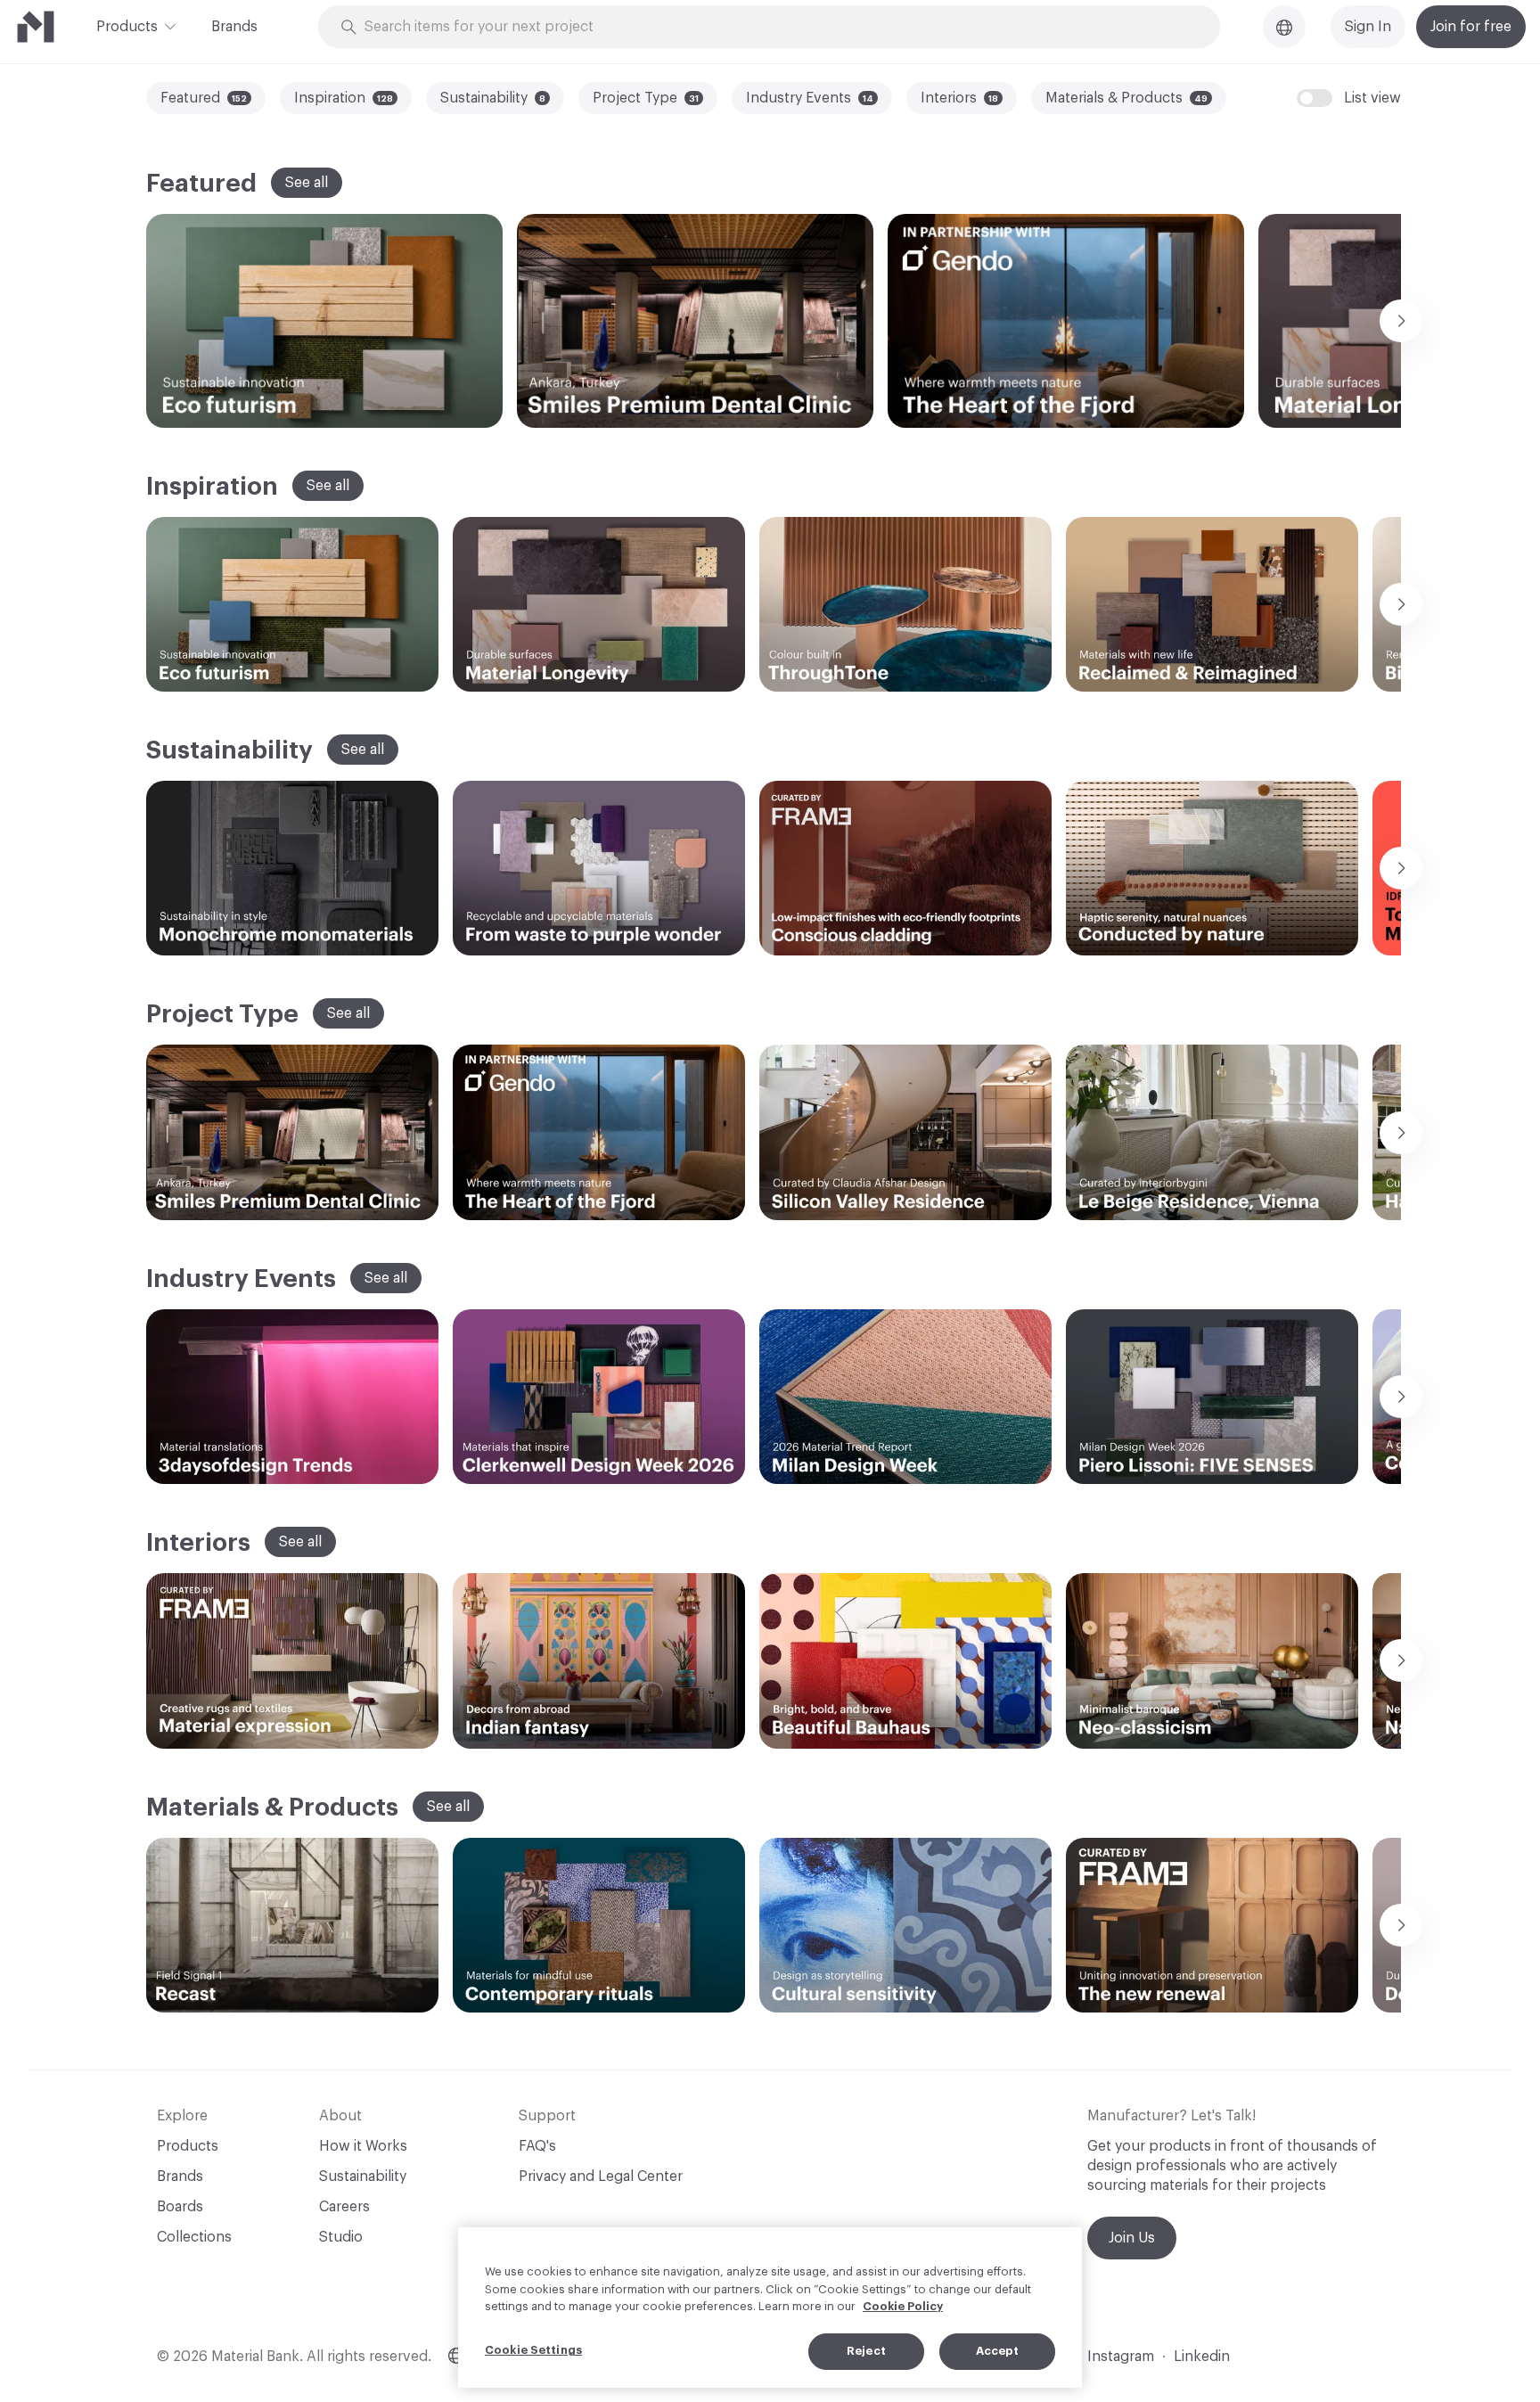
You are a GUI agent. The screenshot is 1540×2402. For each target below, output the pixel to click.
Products (127, 27)
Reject (866, 2351)
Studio (341, 2237)
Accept (998, 2351)
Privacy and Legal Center (601, 2177)
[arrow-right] (1401, 321)
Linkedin (1202, 2357)
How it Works (363, 2146)
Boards (180, 2207)
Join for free (1471, 27)
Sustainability (363, 2177)
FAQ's (537, 2146)
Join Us (1132, 2238)
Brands (234, 27)
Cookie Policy (903, 2306)
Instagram (1121, 2357)
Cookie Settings (533, 2350)
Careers (344, 2207)
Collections (194, 2237)
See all (307, 183)
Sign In (1368, 27)
